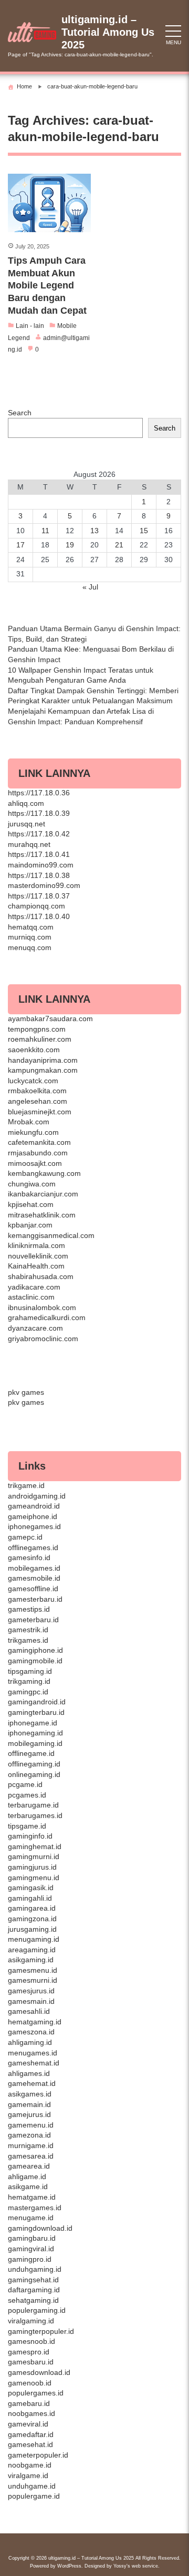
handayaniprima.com (43, 1060)
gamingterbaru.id (36, 1712)
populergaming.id (37, 2310)
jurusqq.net (27, 824)
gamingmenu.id (34, 1878)
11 (45, 531)
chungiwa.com (32, 1184)
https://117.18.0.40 (39, 916)
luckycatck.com (33, 1081)
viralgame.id (28, 2475)
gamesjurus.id (31, 1991)
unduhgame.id (32, 2486)
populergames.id (36, 2393)
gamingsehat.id (33, 2280)
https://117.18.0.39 (39, 813)
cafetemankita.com (39, 1142)
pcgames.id (27, 1795)
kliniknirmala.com (36, 1245)
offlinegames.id (33, 1547)
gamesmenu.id (33, 1970)
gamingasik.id (31, 1888)
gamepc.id (25, 1537)
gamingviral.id (31, 2249)
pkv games (26, 1392)
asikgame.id (28, 2186)
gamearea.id (29, 2166)
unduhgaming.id (35, 2269)
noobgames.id (31, 2413)
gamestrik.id (28, 1630)
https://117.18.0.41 (39, 854)
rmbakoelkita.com (37, 1091)
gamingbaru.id (32, 2238)
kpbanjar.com (30, 1225)
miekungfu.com (33, 1132)
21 (119, 545)
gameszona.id (31, 2032)
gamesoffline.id (33, 1589)
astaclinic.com (31, 1297)
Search (20, 413)
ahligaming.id (30, 2042)
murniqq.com (30, 937)
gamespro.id (29, 2352)
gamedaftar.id (31, 2434)
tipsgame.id (27, 1826)
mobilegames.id (34, 1568)
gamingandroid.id (37, 1702)
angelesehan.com (38, 1101)
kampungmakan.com (43, 1070)
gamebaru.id (29, 2403)
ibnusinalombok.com (42, 1307)
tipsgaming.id (30, 1671)
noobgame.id (30, 2465)
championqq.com (36, 906)
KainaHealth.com (36, 1266)
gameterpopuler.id (38, 2455)
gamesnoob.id (31, 2341)
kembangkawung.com (44, 1173)
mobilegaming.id (35, 1743)
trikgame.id (26, 1485)
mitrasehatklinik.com (42, 1215)
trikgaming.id (29, 1681)
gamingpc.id (28, 1692)
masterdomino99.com (44, 885)
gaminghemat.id (35, 1846)
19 (70, 545)
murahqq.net (29, 844)
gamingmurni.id (34, 1856)
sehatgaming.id (33, 2300)
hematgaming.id (35, 2022)
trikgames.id (28, 1640)
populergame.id (34, 2496)
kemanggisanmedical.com (51, 1235)
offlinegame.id (31, 1753)
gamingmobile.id (35, 1661)
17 (20, 545)
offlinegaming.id (34, 1764)
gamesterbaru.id (35, 1599)
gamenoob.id (30, 2383)
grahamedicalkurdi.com (47, 1317)
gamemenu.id (31, 2125)
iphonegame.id (33, 1723)
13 (94, 531)
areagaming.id (32, 1950)
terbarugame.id (33, 1805)
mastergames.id (35, 2208)
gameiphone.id (33, 1516)
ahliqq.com (26, 803)
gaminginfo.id (30, 1836)
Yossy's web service (136, 2566)
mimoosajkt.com (35, 1163)
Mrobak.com (29, 1122)
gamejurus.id (29, 2114)
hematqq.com (31, 927)
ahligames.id (29, 2073)
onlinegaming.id (34, 1774)
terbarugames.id (35, 1815)
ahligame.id (27, 2176)
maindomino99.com (41, 865)
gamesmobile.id (34, 1578)
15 (144, 531)
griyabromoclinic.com (43, 1339)
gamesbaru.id (31, 2362)
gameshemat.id (34, 2063)
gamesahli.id (29, 2011)
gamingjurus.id (32, 1867)
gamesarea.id (31, 2156)
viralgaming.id (31, 2321)
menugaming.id (34, 1939)
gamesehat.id (30, 2444)
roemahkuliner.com (40, 1039)
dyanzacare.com (35, 1328)
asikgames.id (30, 2094)
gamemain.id (29, 2104)
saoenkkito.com (34, 1050)
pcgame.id (25, 1784)
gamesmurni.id (33, 1980)
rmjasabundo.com (38, 1153)
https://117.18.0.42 (39, 834)
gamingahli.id (30, 1898)
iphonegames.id (34, 1526)
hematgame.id (32, 2197)
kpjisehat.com (31, 1204)
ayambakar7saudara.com (50, 1019)
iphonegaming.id (35, 1733)
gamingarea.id (32, 1908)
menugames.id (33, 2053)
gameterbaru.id (33, 1620)
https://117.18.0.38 (39, 875)
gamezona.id (29, 2135)
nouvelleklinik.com (38, 1256)
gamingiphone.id (35, 1650)
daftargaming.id (34, 2290)
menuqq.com (30, 947)
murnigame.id (31, 2145)
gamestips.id (29, 1609)
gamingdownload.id (40, 2228)
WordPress (69, 2566)
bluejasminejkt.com (40, 1112)
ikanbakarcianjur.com (43, 1194)
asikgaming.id (31, 1960)
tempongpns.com (37, 1029)
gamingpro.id (30, 2259)
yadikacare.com (34, 1287)
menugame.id (31, 2218)
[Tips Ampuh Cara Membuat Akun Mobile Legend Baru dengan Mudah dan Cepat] (49, 203)
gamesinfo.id (29, 1557)
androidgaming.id (37, 1496)
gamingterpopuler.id (41, 2331)
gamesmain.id (31, 2001)
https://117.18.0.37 (39, 896)
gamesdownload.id (39, 2372)
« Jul (90, 587)
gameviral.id (28, 2424)
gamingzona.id (32, 1919)
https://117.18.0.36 (39, 793)
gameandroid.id (34, 1506)
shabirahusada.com (41, 1276)
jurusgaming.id (32, 1929)
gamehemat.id (32, 2083)
